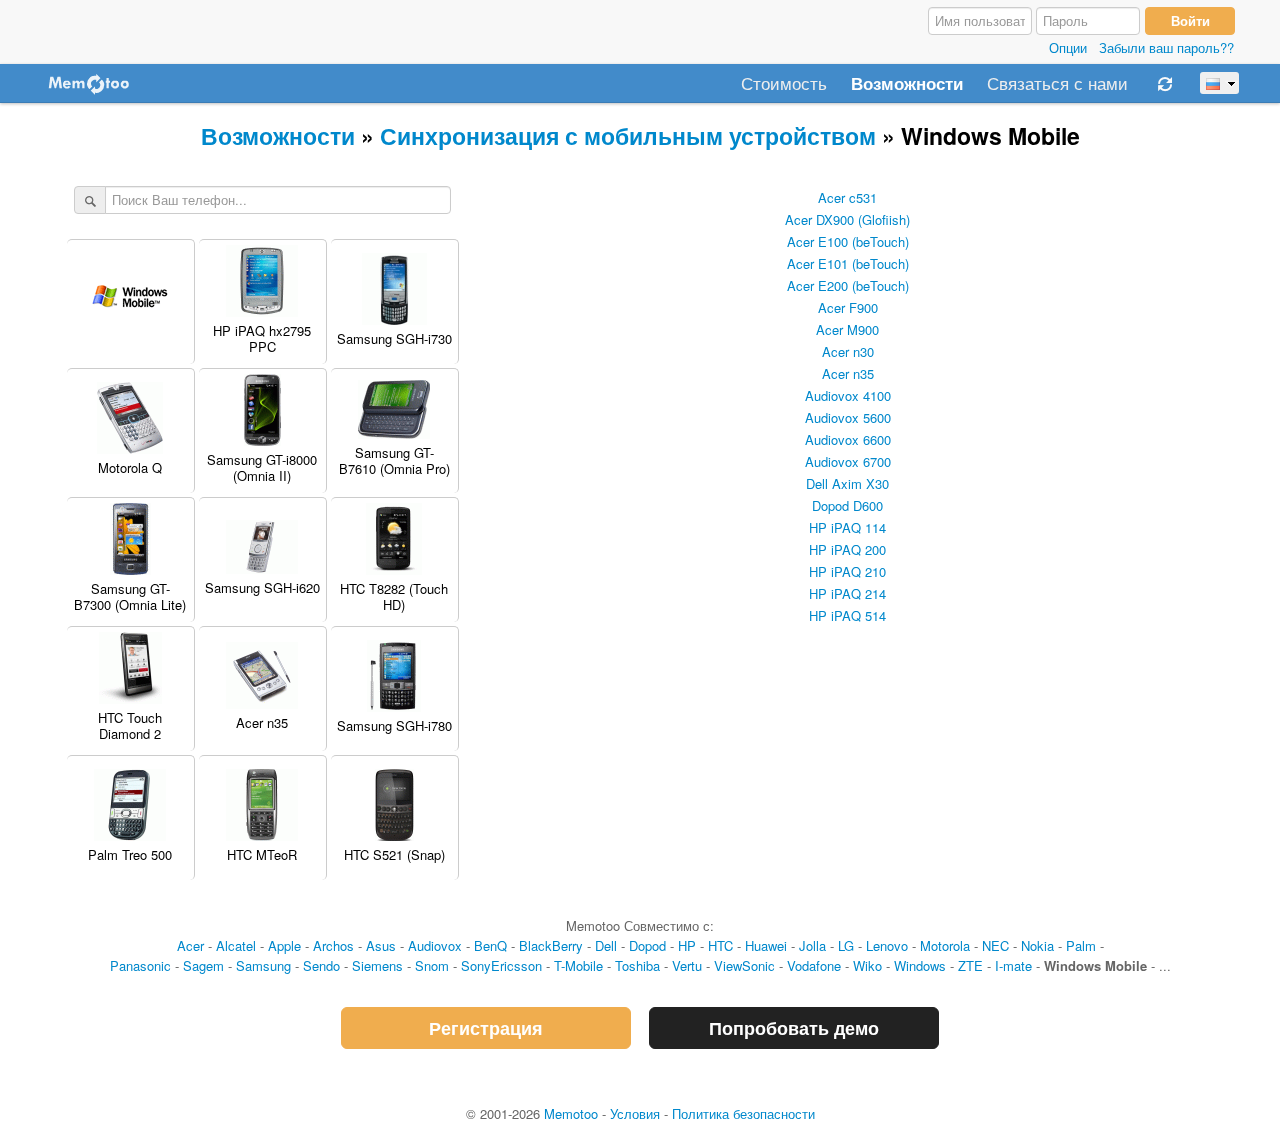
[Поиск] (90, 201)
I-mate (1013, 965)
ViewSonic (744, 965)
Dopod (647, 945)
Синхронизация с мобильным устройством (628, 135)
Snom (432, 965)
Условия (635, 1113)
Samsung (263, 965)
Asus (381, 945)
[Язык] (1219, 83)
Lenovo (887, 945)
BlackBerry (551, 945)
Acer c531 (847, 197)
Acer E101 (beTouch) (848, 263)
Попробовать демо (794, 1028)
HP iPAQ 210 (847, 571)
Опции (1068, 47)
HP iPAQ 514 (847, 615)
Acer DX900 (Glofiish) (847, 219)
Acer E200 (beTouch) (848, 285)
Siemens (377, 965)
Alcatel (236, 945)
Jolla (812, 945)
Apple (284, 945)
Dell (606, 945)
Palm (1081, 945)
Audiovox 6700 (848, 461)
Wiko (867, 965)
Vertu (687, 965)
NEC (995, 945)
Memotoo (571, 1113)
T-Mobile (578, 965)
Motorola (945, 945)
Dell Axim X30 (847, 483)
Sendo (321, 965)
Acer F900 (848, 307)
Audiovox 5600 (848, 417)
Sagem (203, 965)
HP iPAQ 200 (847, 549)
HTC (720, 945)
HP (687, 945)
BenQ (490, 945)
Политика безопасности (743, 1113)
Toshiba (637, 965)
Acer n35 (848, 373)
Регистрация (486, 1028)
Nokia (1037, 945)
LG (846, 945)
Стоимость (784, 84)
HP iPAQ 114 (847, 527)
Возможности (907, 84)
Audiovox (435, 945)
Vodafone (814, 965)
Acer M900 (847, 329)
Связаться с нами (1057, 84)
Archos (333, 945)
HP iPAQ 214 (847, 593)
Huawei (766, 945)
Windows (920, 965)
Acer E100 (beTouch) (848, 241)
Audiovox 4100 (848, 395)
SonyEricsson (501, 965)
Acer (190, 945)
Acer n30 (848, 351)
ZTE (970, 965)
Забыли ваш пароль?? (1166, 47)
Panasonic (140, 965)
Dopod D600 (847, 505)
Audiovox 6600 (848, 439)
